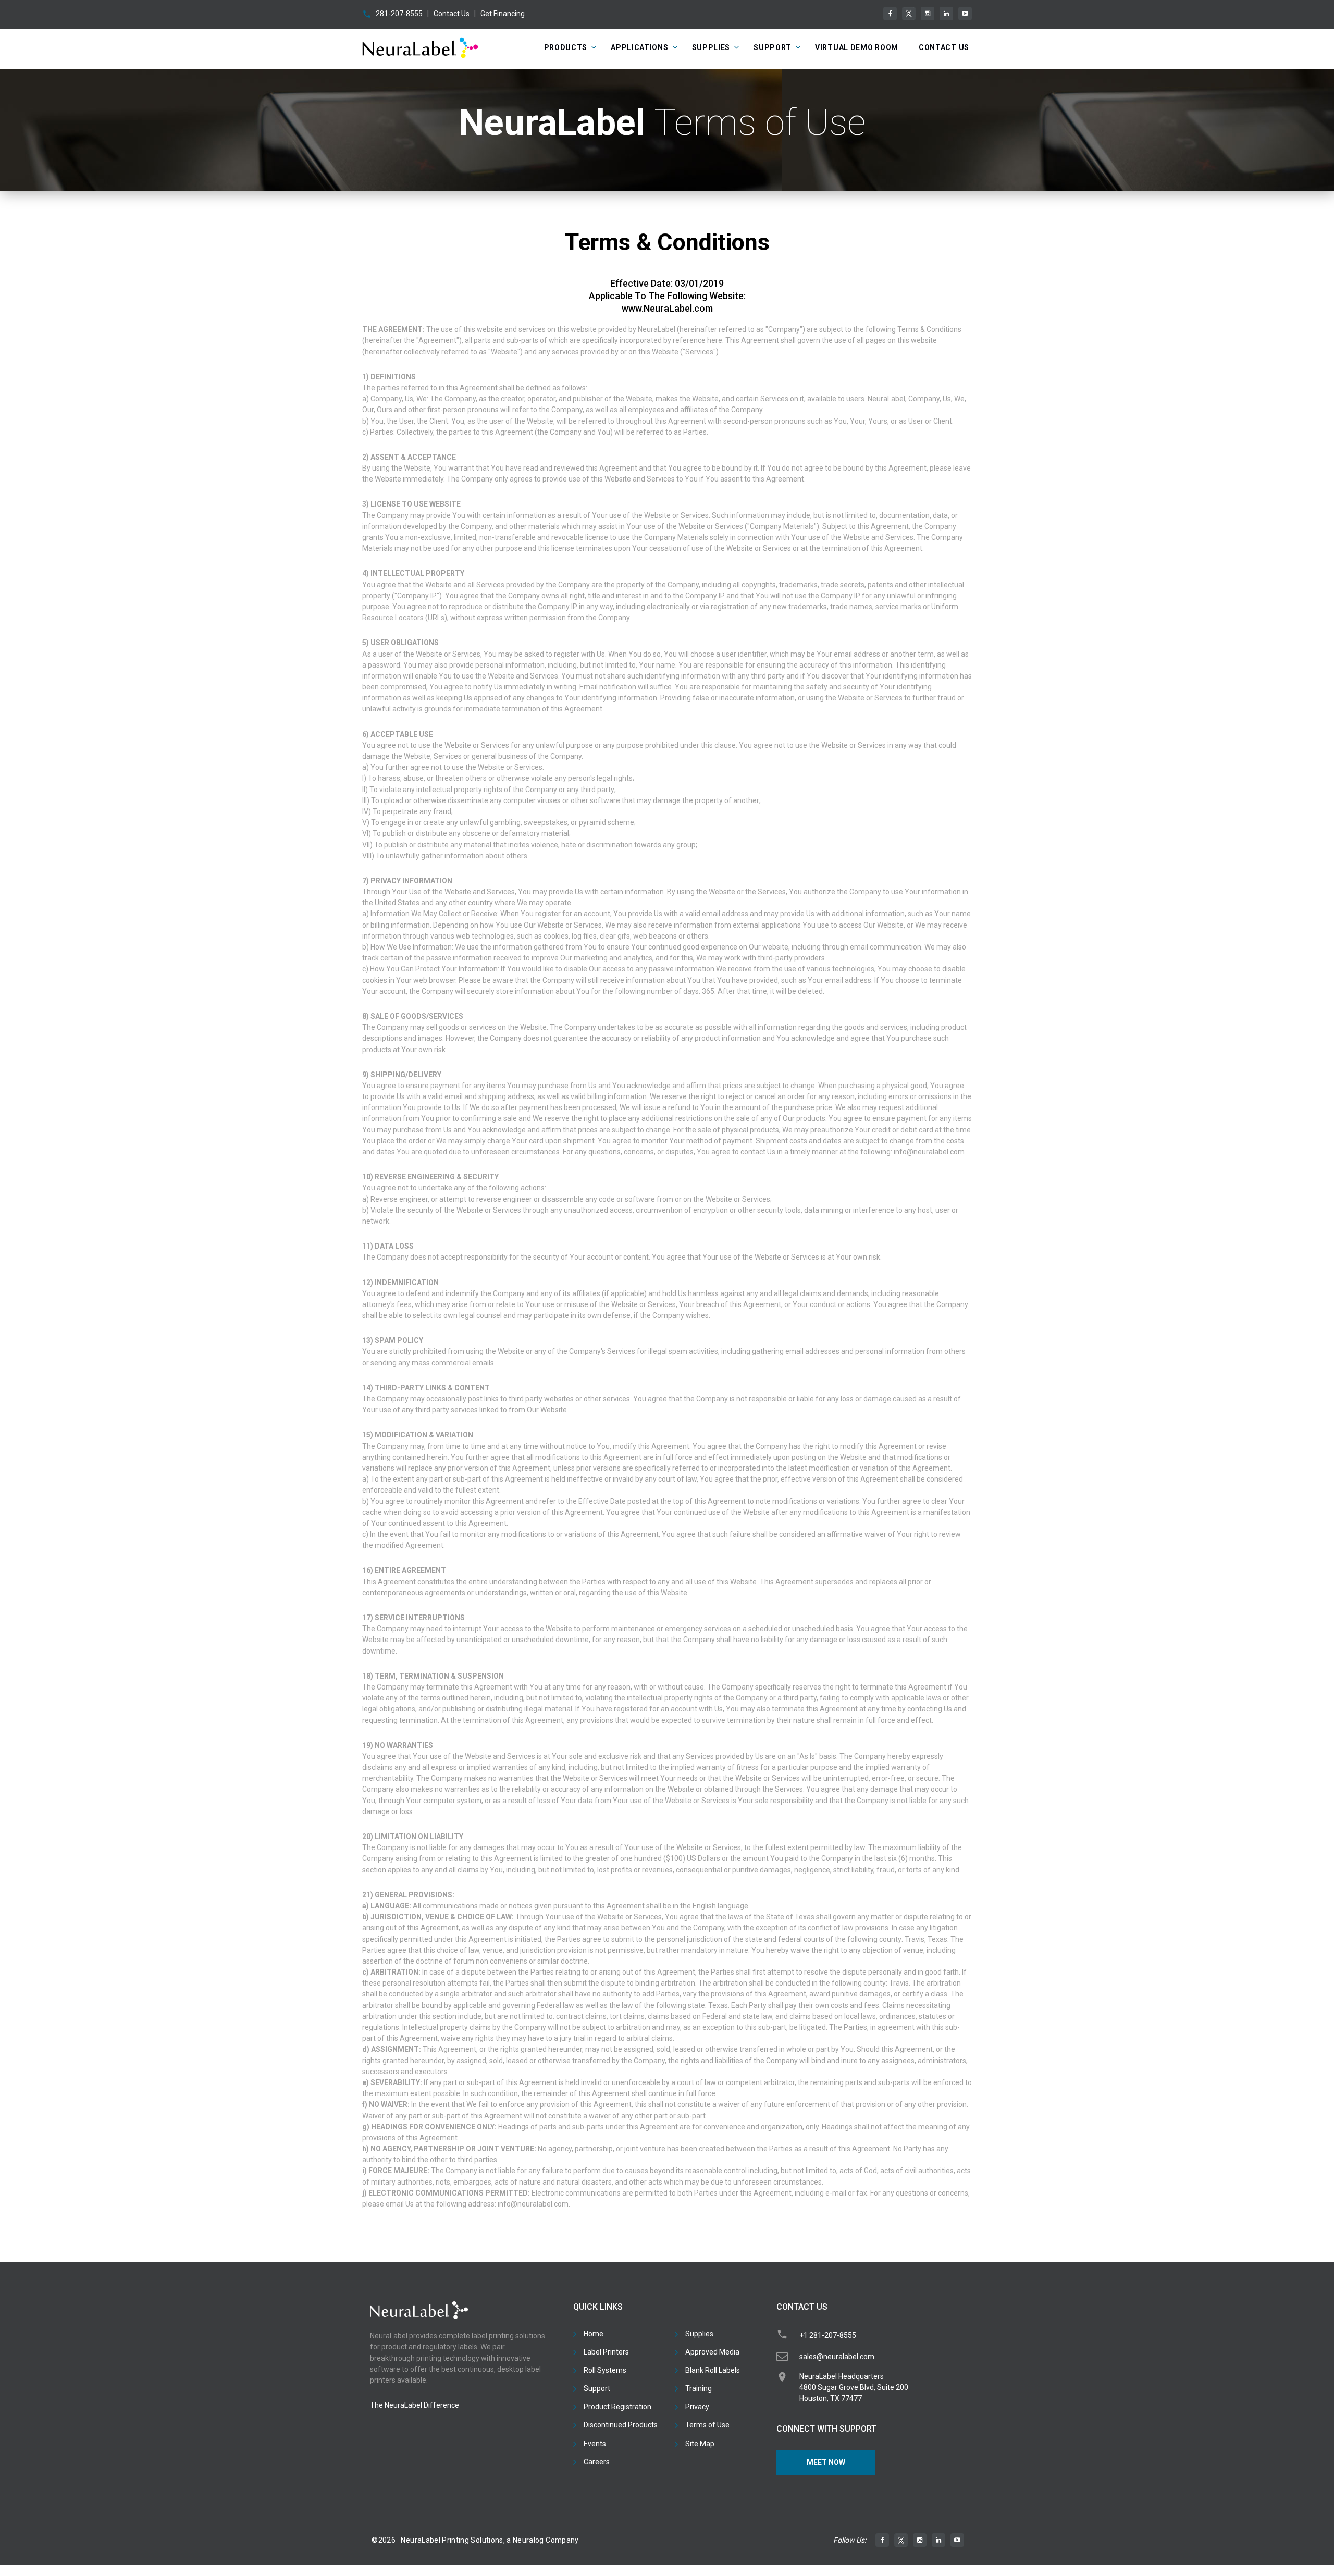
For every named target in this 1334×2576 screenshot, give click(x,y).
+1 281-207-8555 (828, 2335)
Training (699, 2388)
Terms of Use (707, 2425)
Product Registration (617, 2407)
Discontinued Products (621, 2425)
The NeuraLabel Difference (415, 2405)
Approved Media (712, 2352)
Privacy (697, 2407)
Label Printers (606, 2352)
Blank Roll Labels (713, 2370)
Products (566, 47)
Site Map (700, 2444)
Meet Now (826, 2462)
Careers (597, 2462)
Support (773, 47)
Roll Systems (605, 2370)
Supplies (711, 47)
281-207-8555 (399, 14)
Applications (639, 47)
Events (595, 2444)
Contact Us (452, 14)
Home (594, 2334)
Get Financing (503, 14)
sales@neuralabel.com (837, 2357)
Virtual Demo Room (857, 47)
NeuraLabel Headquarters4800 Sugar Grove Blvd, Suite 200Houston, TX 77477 (854, 2387)
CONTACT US (944, 47)
